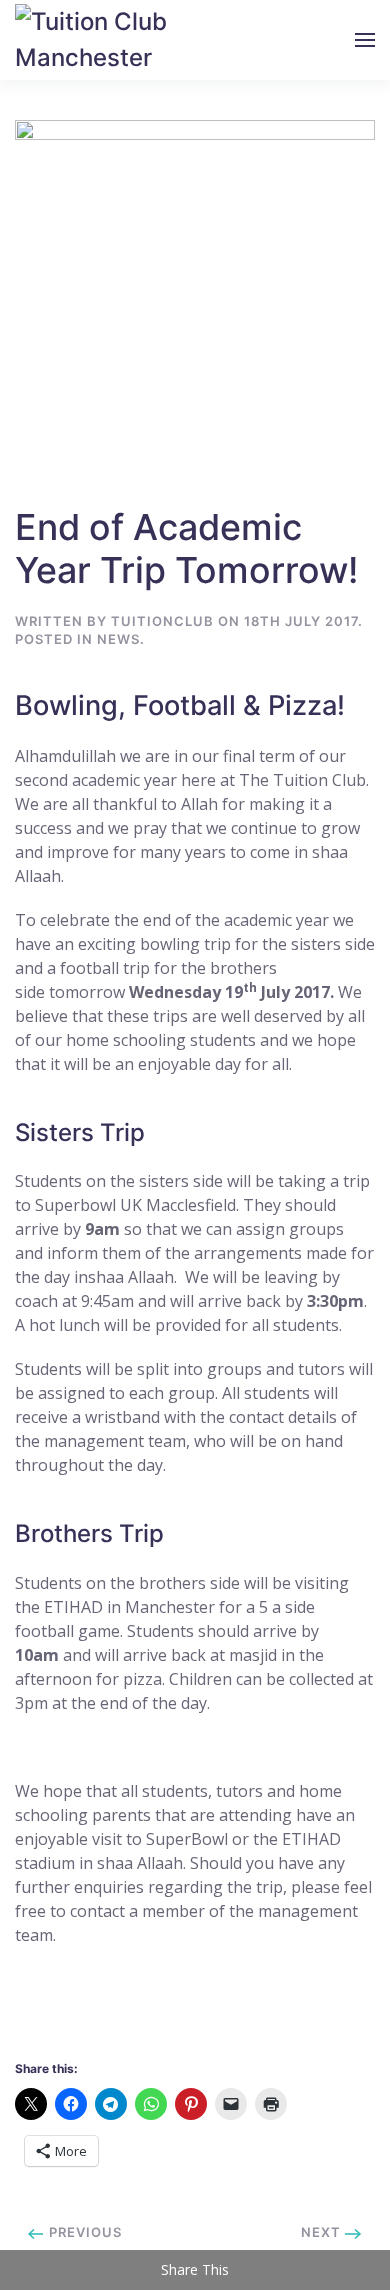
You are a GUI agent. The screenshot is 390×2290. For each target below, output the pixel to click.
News (118, 639)
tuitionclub (162, 621)
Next (323, 2232)
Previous (83, 2232)
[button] (365, 40)
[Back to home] (100, 40)
